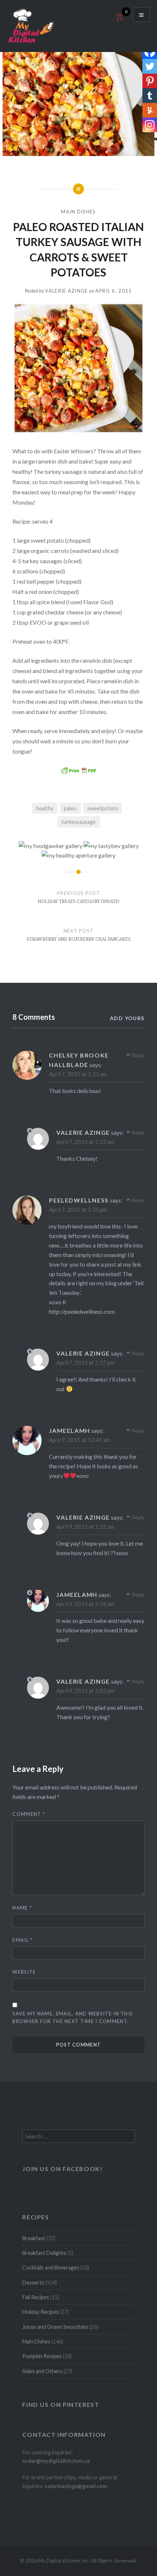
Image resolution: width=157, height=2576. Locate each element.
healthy (45, 808)
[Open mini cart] (119, 20)
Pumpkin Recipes (42, 2356)
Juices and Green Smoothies (55, 2327)
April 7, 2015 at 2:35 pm (78, 1209)
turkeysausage (78, 822)
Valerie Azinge (66, 291)
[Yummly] (150, 110)
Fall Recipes (36, 2297)
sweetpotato (103, 808)
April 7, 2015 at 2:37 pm (85, 1363)
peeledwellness (79, 1200)
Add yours (127, 1018)
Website (24, 1972)
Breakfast (34, 2238)
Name (22, 1908)
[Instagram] (150, 125)
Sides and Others (42, 2371)
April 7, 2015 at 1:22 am (85, 1142)
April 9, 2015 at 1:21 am (85, 1527)
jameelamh (69, 1430)
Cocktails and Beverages (51, 2268)
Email (22, 1940)
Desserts (33, 2283)
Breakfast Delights (44, 2253)
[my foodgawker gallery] (51, 846)
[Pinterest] (150, 81)
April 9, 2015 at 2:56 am (85, 1604)
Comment (29, 1814)
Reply (138, 1055)
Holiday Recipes (41, 2312)
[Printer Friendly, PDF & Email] (78, 770)
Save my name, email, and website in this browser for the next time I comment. (73, 2017)
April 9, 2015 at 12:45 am (80, 1440)
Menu (141, 15)
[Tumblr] (150, 96)
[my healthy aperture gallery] (78, 855)
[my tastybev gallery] (111, 846)
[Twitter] (150, 66)
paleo (70, 808)
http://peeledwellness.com (82, 1311)
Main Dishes (78, 212)
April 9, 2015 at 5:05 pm (85, 1691)
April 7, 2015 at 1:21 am (78, 1074)
